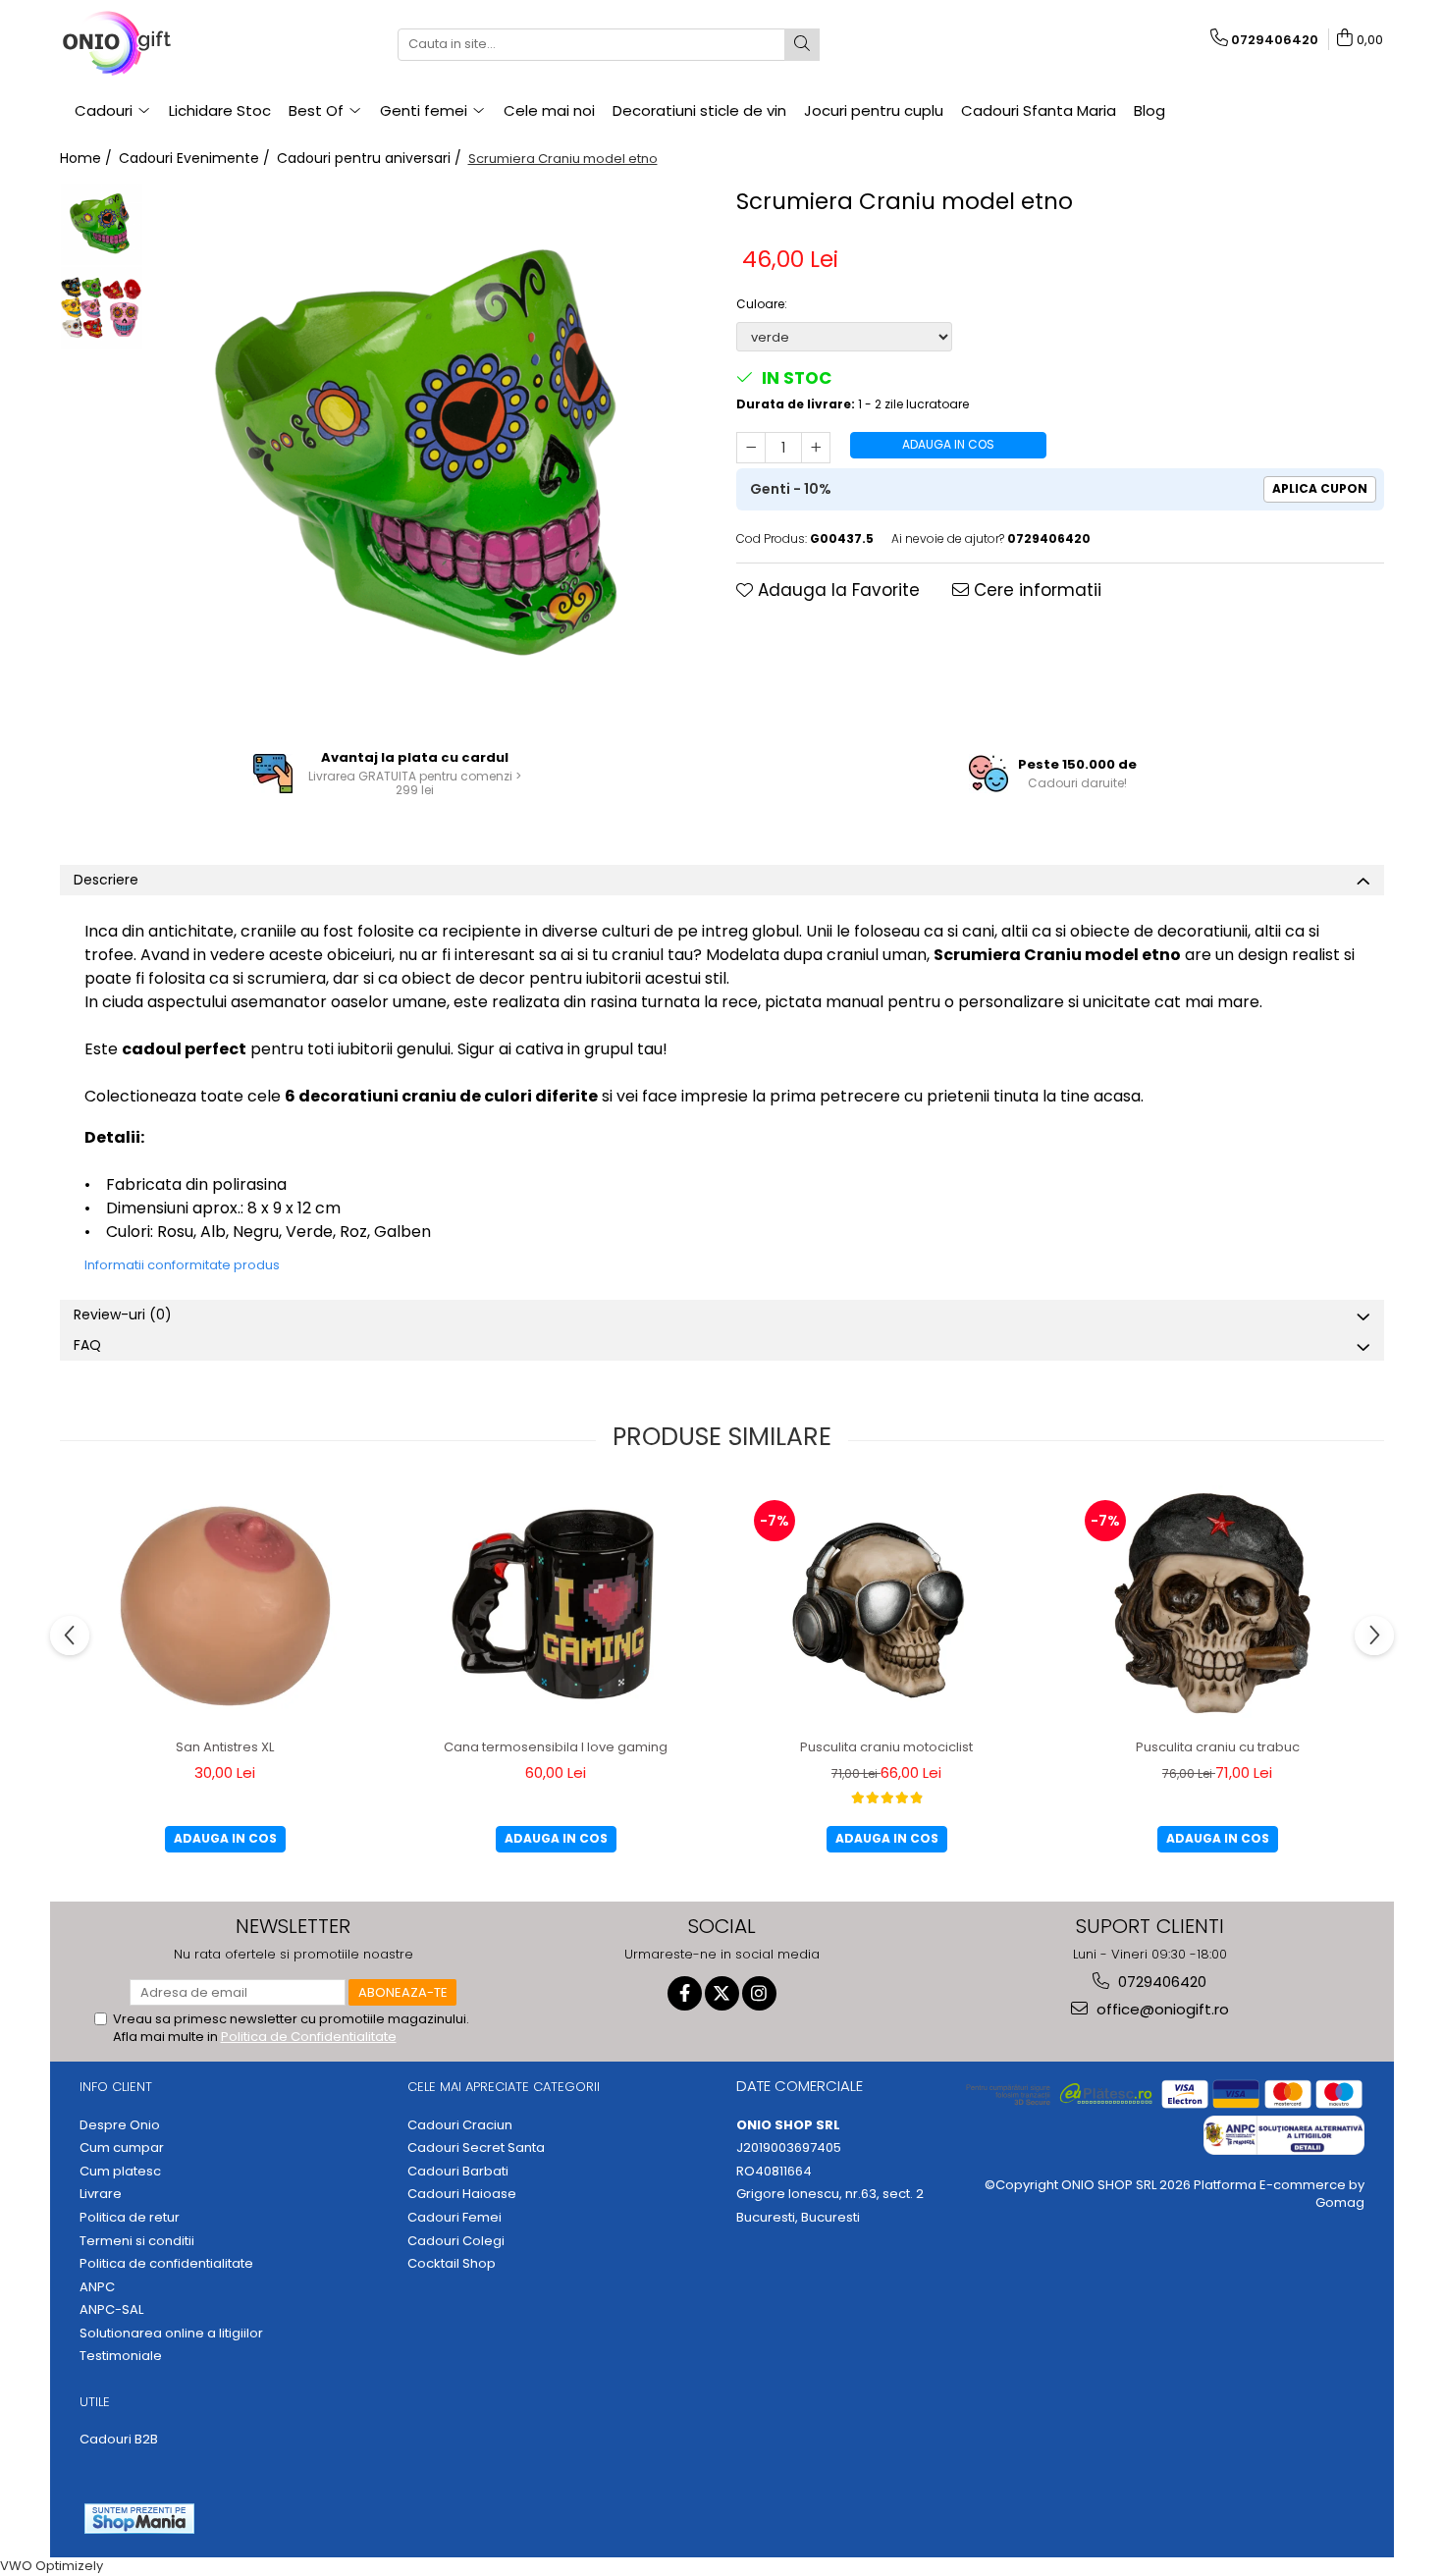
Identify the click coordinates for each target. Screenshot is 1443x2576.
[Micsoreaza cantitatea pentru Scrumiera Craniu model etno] (751, 448)
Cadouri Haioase (462, 2194)
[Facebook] (685, 1993)
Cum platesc (120, 2172)
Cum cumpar (122, 2148)
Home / (88, 158)
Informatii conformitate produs (182, 1265)
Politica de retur (130, 2218)
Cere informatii (1035, 590)
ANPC (97, 2287)
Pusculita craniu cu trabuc (1218, 1747)
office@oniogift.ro (1161, 2009)
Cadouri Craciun (460, 2125)
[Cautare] (802, 45)
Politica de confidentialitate (166, 2264)
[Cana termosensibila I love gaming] (556, 1607)
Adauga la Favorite (836, 590)
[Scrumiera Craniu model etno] (430, 457)
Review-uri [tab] (123, 1315)
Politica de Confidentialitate (309, 2037)
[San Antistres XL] (225, 1607)
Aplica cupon (1320, 488)
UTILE (95, 2402)
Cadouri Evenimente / (196, 158)
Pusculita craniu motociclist (886, 1747)
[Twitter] (722, 1993)
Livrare (101, 2194)
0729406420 (1160, 1982)
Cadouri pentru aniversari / (371, 158)
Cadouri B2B (119, 2440)
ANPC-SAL (111, 2310)
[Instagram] (759, 1993)
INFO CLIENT (116, 2087)
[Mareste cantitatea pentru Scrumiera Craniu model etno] (816, 448)
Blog (1149, 110)
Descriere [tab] (106, 880)
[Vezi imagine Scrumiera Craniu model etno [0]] (102, 224)
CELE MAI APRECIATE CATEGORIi (504, 2087)
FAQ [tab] (87, 1345)
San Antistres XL (225, 1747)
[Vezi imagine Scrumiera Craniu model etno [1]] (102, 308)
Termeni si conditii (137, 2241)
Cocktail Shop (452, 2264)
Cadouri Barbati (458, 2172)
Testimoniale (121, 2356)
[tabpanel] (430, 457)
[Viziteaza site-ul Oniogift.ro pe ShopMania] (139, 2519)
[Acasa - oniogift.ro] (158, 44)
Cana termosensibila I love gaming (556, 1747)
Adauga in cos (948, 444)
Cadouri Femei (454, 2218)
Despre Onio (120, 2125)
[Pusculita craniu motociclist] (886, 1607)
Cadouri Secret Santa (476, 2148)
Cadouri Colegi (456, 2241)
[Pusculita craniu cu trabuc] (1217, 1607)
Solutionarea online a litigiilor (171, 2334)
